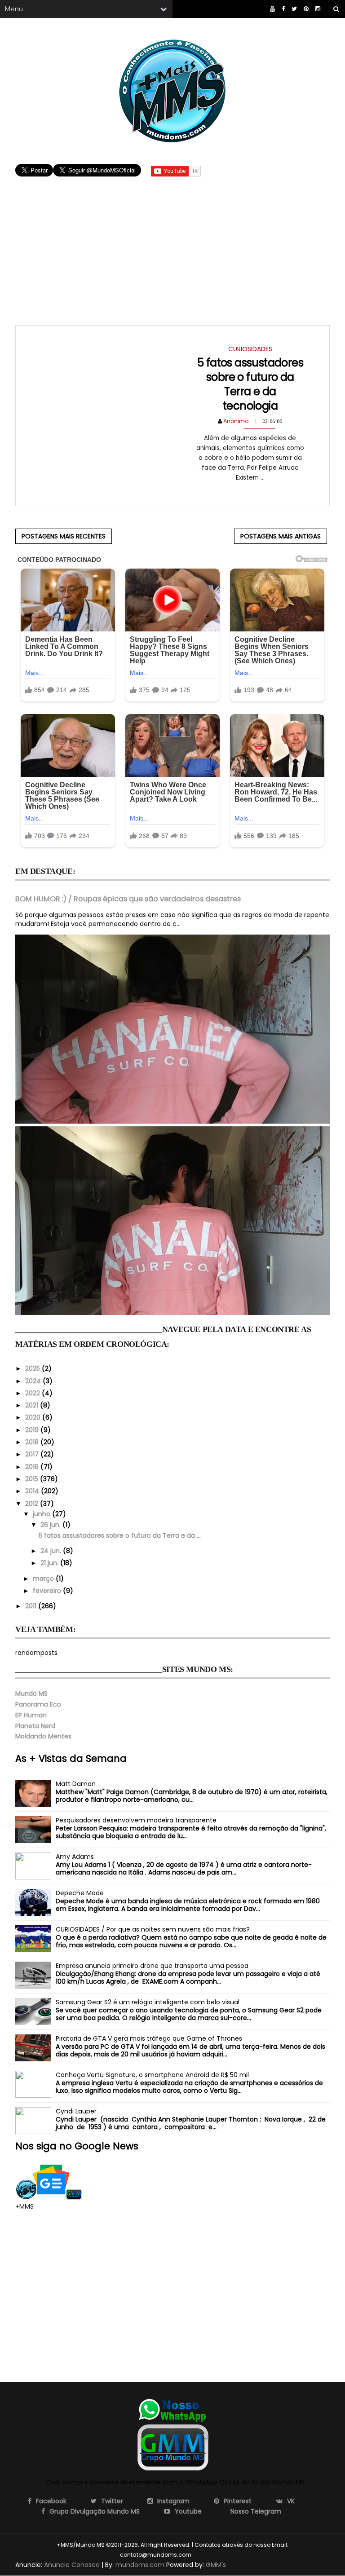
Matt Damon (76, 1784)
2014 (33, 1491)
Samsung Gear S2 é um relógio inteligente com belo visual (148, 2002)
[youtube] (272, 9)
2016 (33, 1467)
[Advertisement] (172, 242)
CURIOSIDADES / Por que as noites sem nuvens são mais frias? (153, 1929)
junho (42, 1514)
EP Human (31, 1715)
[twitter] (294, 9)
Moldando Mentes (43, 1736)
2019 (33, 1430)
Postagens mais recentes (64, 536)
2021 (33, 1405)
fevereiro (48, 1591)
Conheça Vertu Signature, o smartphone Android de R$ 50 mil (152, 2075)
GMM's (216, 2565)
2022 (33, 1393)
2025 (33, 1368)
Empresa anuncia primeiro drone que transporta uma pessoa (152, 1966)
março (44, 1579)
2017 (33, 1454)
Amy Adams (75, 1857)
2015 (33, 1479)
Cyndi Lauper (76, 2111)
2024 (34, 1381)
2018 (33, 1442)
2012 (33, 1504)
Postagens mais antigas (281, 536)
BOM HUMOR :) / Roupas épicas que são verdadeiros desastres (128, 899)
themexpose (208, 2555)
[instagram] (318, 9)
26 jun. (51, 1525)
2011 (32, 1606)
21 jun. (50, 1563)
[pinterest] (306, 9)
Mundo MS (31, 1694)
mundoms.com (140, 2565)
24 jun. (52, 1551)
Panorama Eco (38, 1704)
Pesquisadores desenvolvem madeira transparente (136, 1820)
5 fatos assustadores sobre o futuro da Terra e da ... (120, 1535)
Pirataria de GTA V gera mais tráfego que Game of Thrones (149, 2038)
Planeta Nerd (35, 1726)
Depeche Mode (80, 1893)
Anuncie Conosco (72, 2565)
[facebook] (283, 9)
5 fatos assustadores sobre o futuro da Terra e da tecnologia (250, 384)
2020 (34, 1417)
